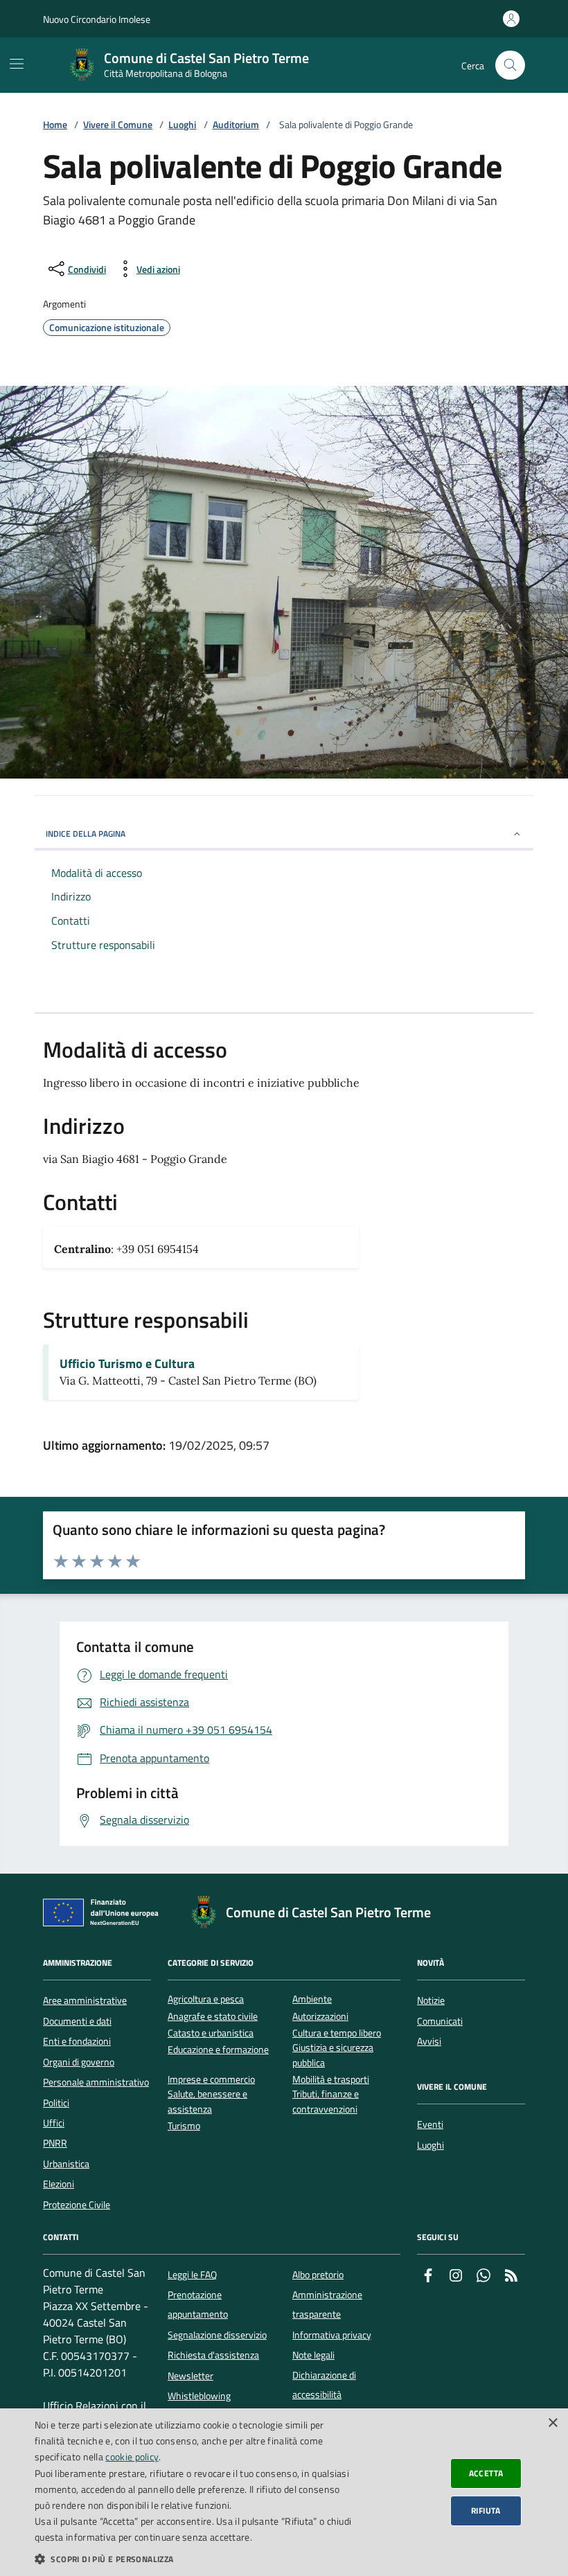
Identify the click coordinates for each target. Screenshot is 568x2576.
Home (55, 125)
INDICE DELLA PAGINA (86, 834)
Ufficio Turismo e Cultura (127, 1364)
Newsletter (190, 2376)
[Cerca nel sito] (510, 65)
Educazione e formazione (218, 2050)
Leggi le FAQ (192, 2275)
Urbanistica (66, 2164)
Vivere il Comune (118, 125)
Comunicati (440, 2021)
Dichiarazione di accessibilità (324, 2385)
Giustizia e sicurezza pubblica (333, 2055)
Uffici (54, 2123)
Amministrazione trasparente (327, 2304)
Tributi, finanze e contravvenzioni (326, 2102)
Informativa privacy (332, 2335)
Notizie (431, 2000)
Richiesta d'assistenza (213, 2355)
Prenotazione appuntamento (198, 2304)
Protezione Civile (77, 2205)
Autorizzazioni (320, 2017)
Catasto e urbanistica (211, 2033)
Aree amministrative (85, 2000)
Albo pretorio (318, 2275)
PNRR (55, 2143)
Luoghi (182, 125)
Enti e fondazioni (77, 2041)
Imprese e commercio (211, 2080)
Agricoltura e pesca (206, 1999)
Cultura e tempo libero (337, 2033)
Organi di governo (79, 2062)
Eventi (430, 2124)
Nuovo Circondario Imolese (97, 19)
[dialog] (284, 2492)
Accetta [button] (486, 2473)
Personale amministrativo (96, 2082)
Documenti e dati (77, 2021)
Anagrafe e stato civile (213, 2017)
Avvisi (429, 2041)
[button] (195, 2559)
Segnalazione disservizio (217, 2335)
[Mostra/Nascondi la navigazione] (17, 64)
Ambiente (312, 1999)
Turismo (184, 2126)
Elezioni (59, 2184)
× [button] (552, 2423)
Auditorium (236, 125)
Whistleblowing (199, 2396)
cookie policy (132, 2457)
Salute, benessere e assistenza (207, 2102)
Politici (56, 2103)
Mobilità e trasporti (331, 2080)
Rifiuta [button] (486, 2511)
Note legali (313, 2355)
